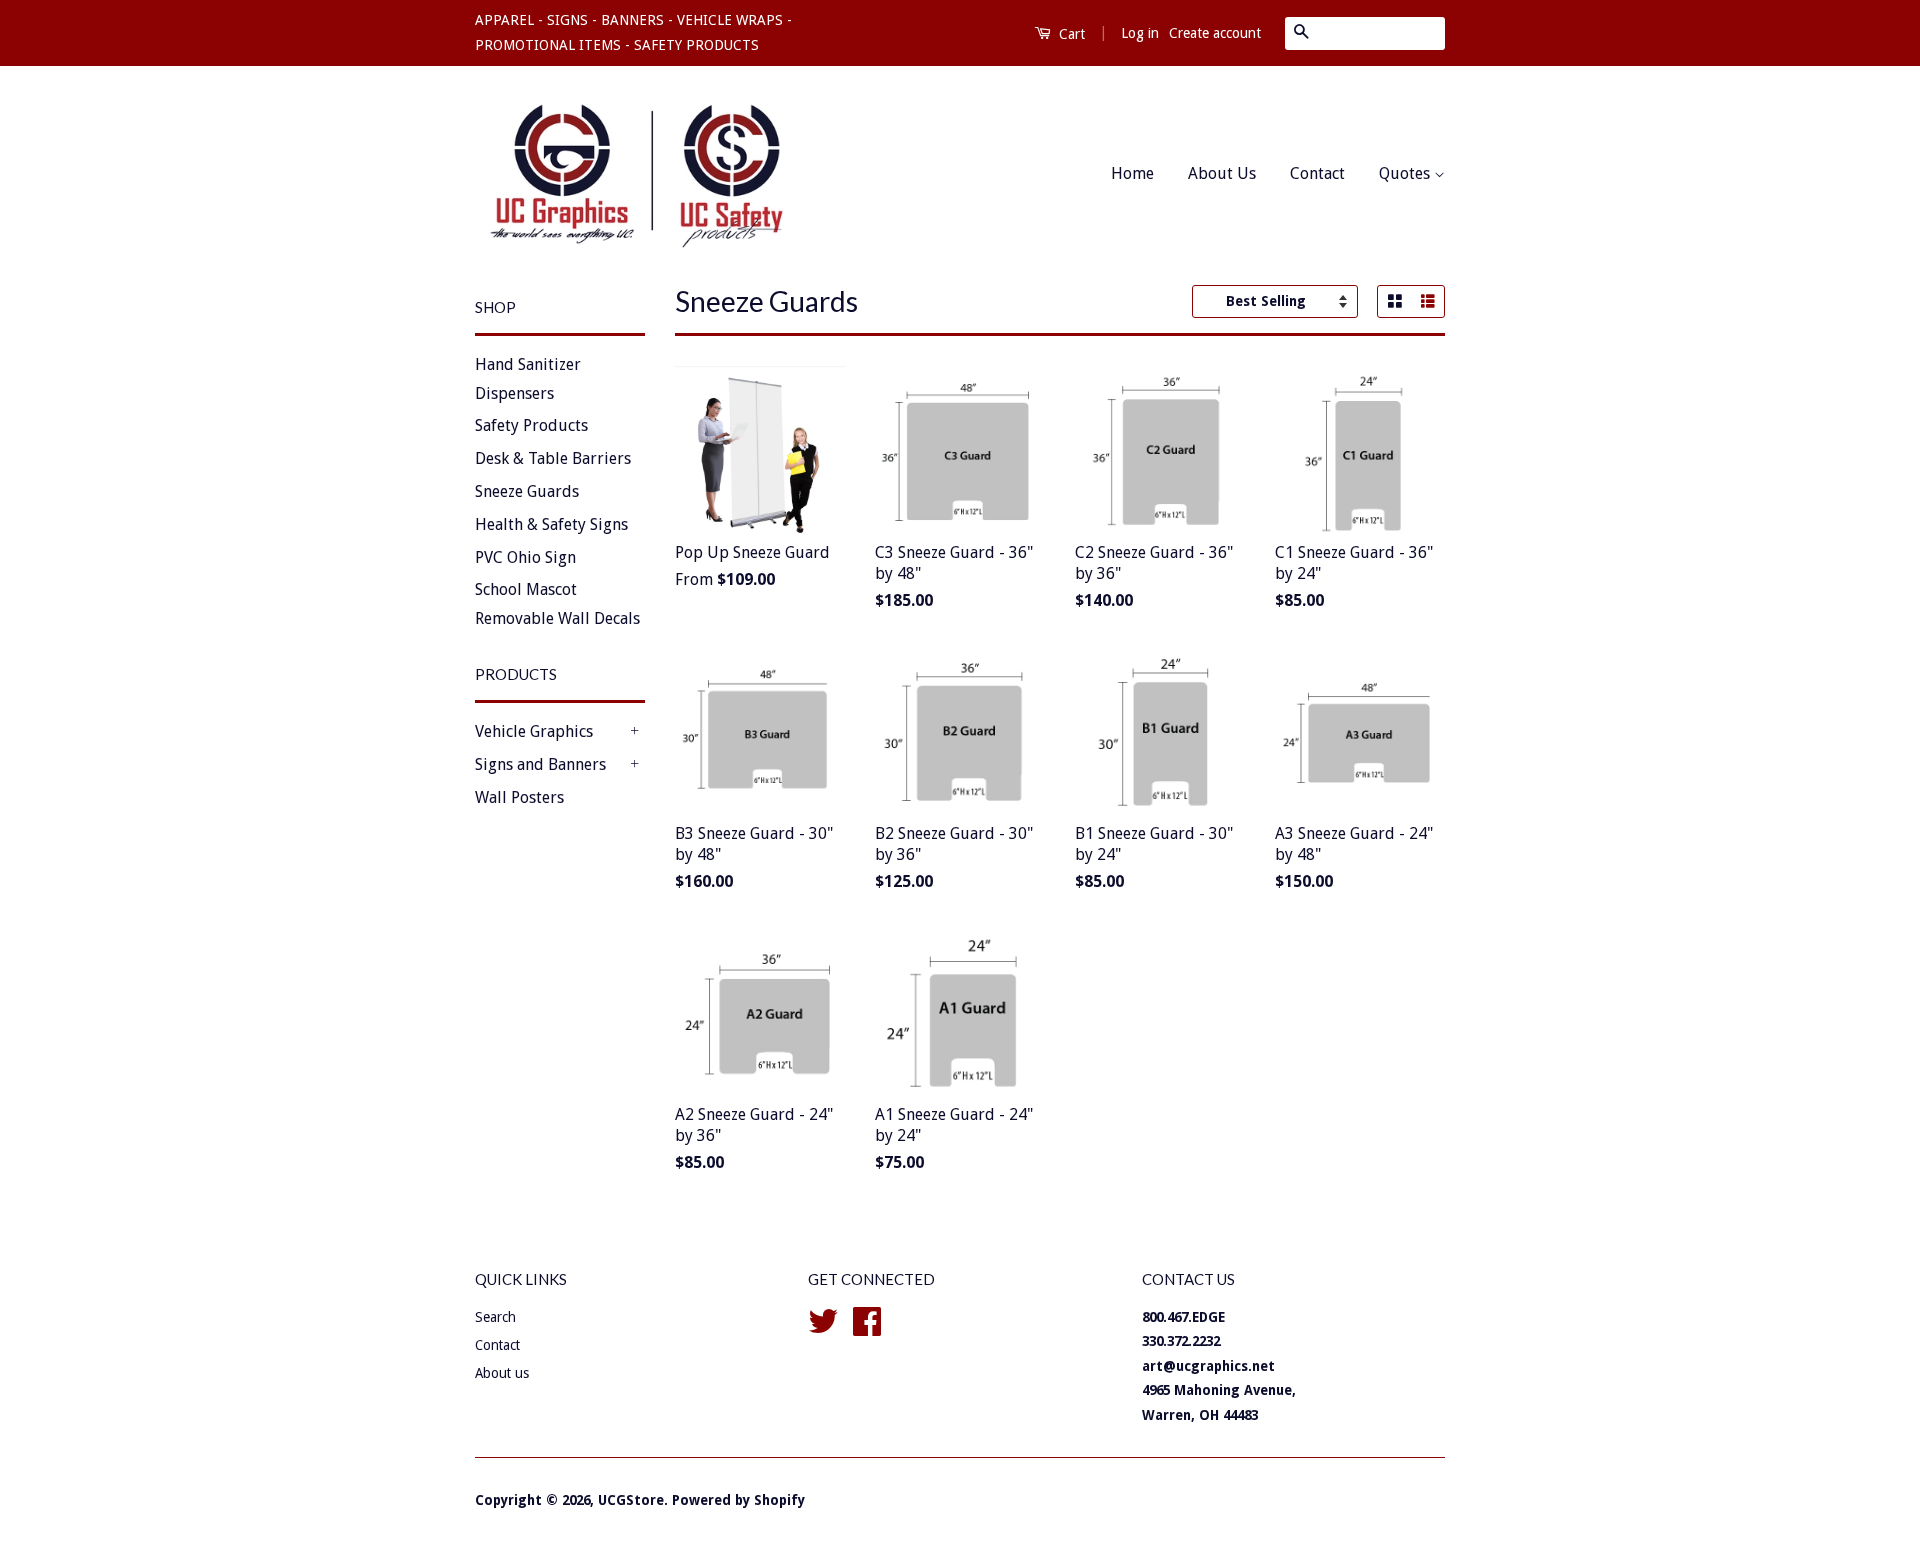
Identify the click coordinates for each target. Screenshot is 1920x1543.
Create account (1215, 33)
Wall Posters (519, 797)
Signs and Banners (540, 764)
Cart (1070, 34)
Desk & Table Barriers (553, 458)
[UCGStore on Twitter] (823, 1319)
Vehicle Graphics (534, 731)
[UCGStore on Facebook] (867, 1319)
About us (502, 1373)
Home (1132, 173)
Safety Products (531, 425)
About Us (1222, 173)
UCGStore (631, 1500)
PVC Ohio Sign (525, 557)
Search (495, 1317)
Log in (1140, 33)
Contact (1317, 173)
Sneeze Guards (527, 491)
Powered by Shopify (738, 1500)
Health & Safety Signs (551, 524)
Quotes (1406, 173)
